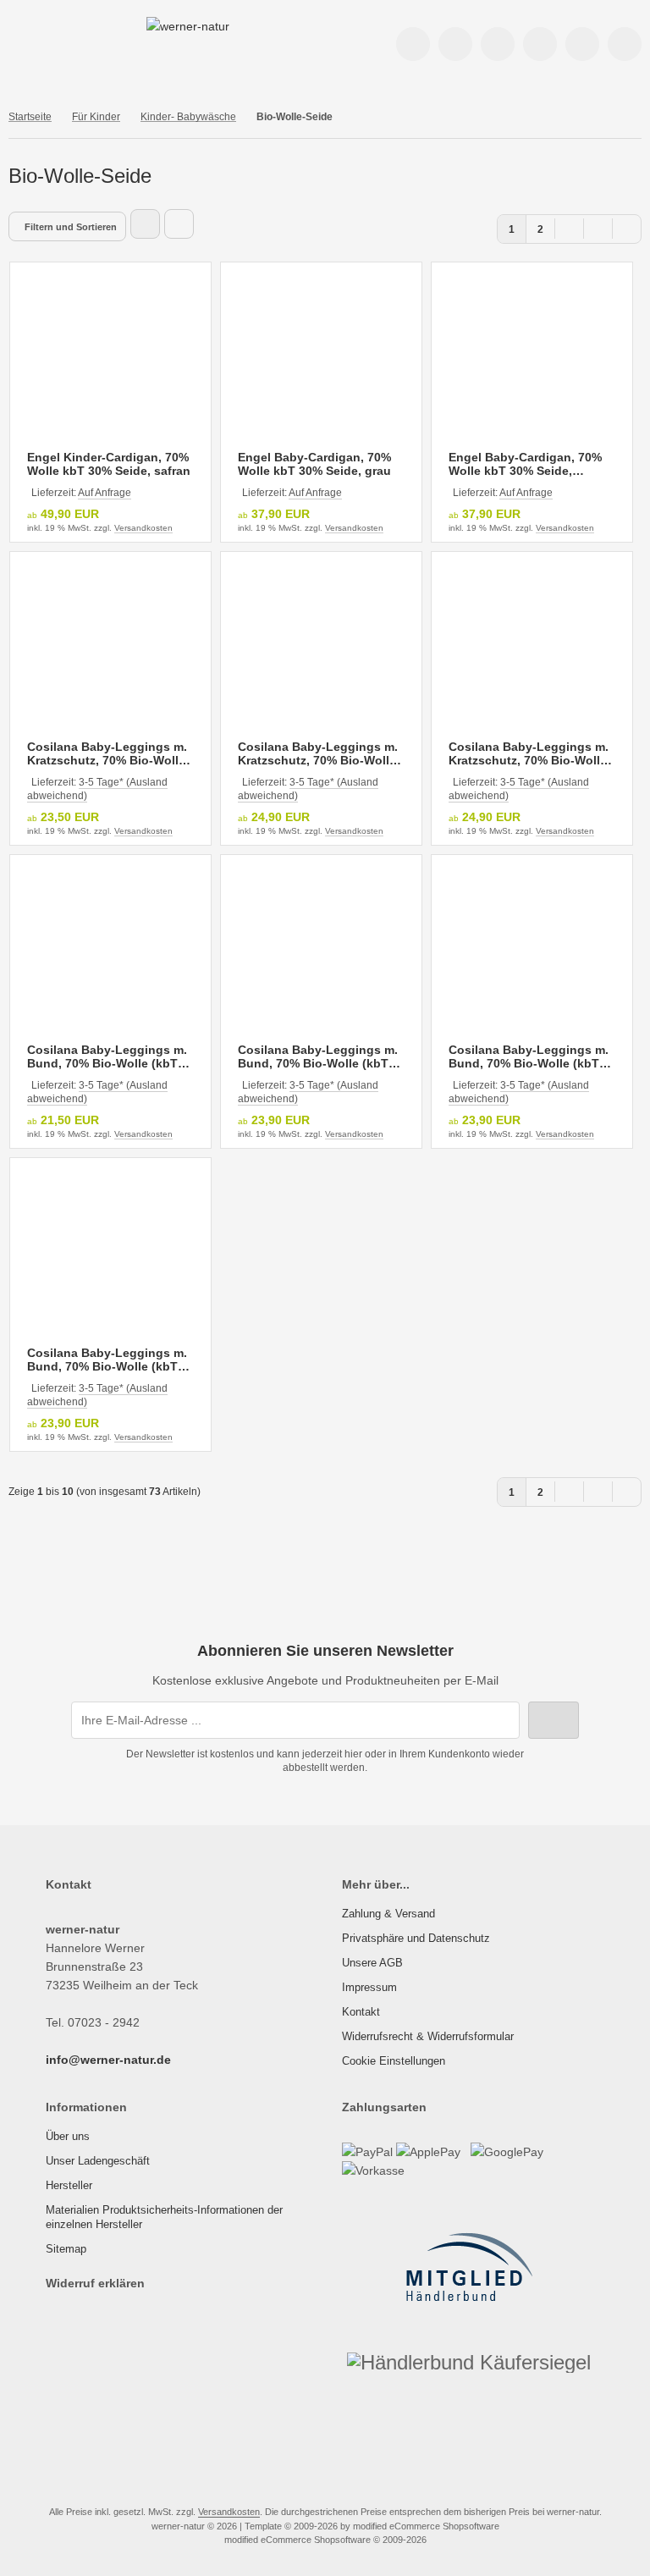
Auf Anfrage (105, 493)
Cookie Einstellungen (394, 2061)
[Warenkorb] (582, 44)
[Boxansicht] (145, 224)
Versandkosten (143, 528)
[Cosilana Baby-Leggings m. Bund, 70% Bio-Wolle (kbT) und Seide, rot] (532, 947)
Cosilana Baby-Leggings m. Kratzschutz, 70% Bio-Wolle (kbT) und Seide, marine (318, 753)
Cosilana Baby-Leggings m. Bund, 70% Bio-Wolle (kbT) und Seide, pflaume (318, 1056)
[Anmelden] (455, 44)
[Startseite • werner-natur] (188, 26)
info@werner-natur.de (108, 2060)
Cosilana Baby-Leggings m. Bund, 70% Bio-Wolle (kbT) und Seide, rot (529, 1056)
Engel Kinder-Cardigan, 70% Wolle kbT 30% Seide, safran (109, 464)
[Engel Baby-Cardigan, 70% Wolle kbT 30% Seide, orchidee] (532, 354)
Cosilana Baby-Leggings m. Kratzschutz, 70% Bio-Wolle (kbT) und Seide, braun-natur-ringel (529, 753)
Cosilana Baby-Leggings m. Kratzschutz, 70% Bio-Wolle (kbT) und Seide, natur (107, 753)
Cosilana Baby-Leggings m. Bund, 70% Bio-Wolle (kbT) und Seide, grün (107, 1360)
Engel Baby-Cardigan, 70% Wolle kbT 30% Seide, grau (314, 464)
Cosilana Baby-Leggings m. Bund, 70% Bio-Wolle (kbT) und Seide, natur (107, 1056)
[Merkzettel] (540, 44)
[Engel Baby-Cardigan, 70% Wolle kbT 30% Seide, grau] (321, 354)
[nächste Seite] (598, 227)
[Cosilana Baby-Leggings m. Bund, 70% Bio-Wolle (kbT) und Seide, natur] (110, 947)
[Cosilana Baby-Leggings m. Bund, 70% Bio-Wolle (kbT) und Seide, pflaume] (321, 947)
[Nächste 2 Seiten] (569, 227)
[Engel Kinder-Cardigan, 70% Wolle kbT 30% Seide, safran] (110, 354)
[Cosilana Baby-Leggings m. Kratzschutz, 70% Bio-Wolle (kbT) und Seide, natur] (110, 644)
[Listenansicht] (179, 224)
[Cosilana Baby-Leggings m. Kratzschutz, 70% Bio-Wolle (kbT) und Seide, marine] (321, 644)
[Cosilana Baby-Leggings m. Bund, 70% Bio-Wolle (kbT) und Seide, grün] (110, 1250)
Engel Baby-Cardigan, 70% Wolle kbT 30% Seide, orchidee (525, 464)
